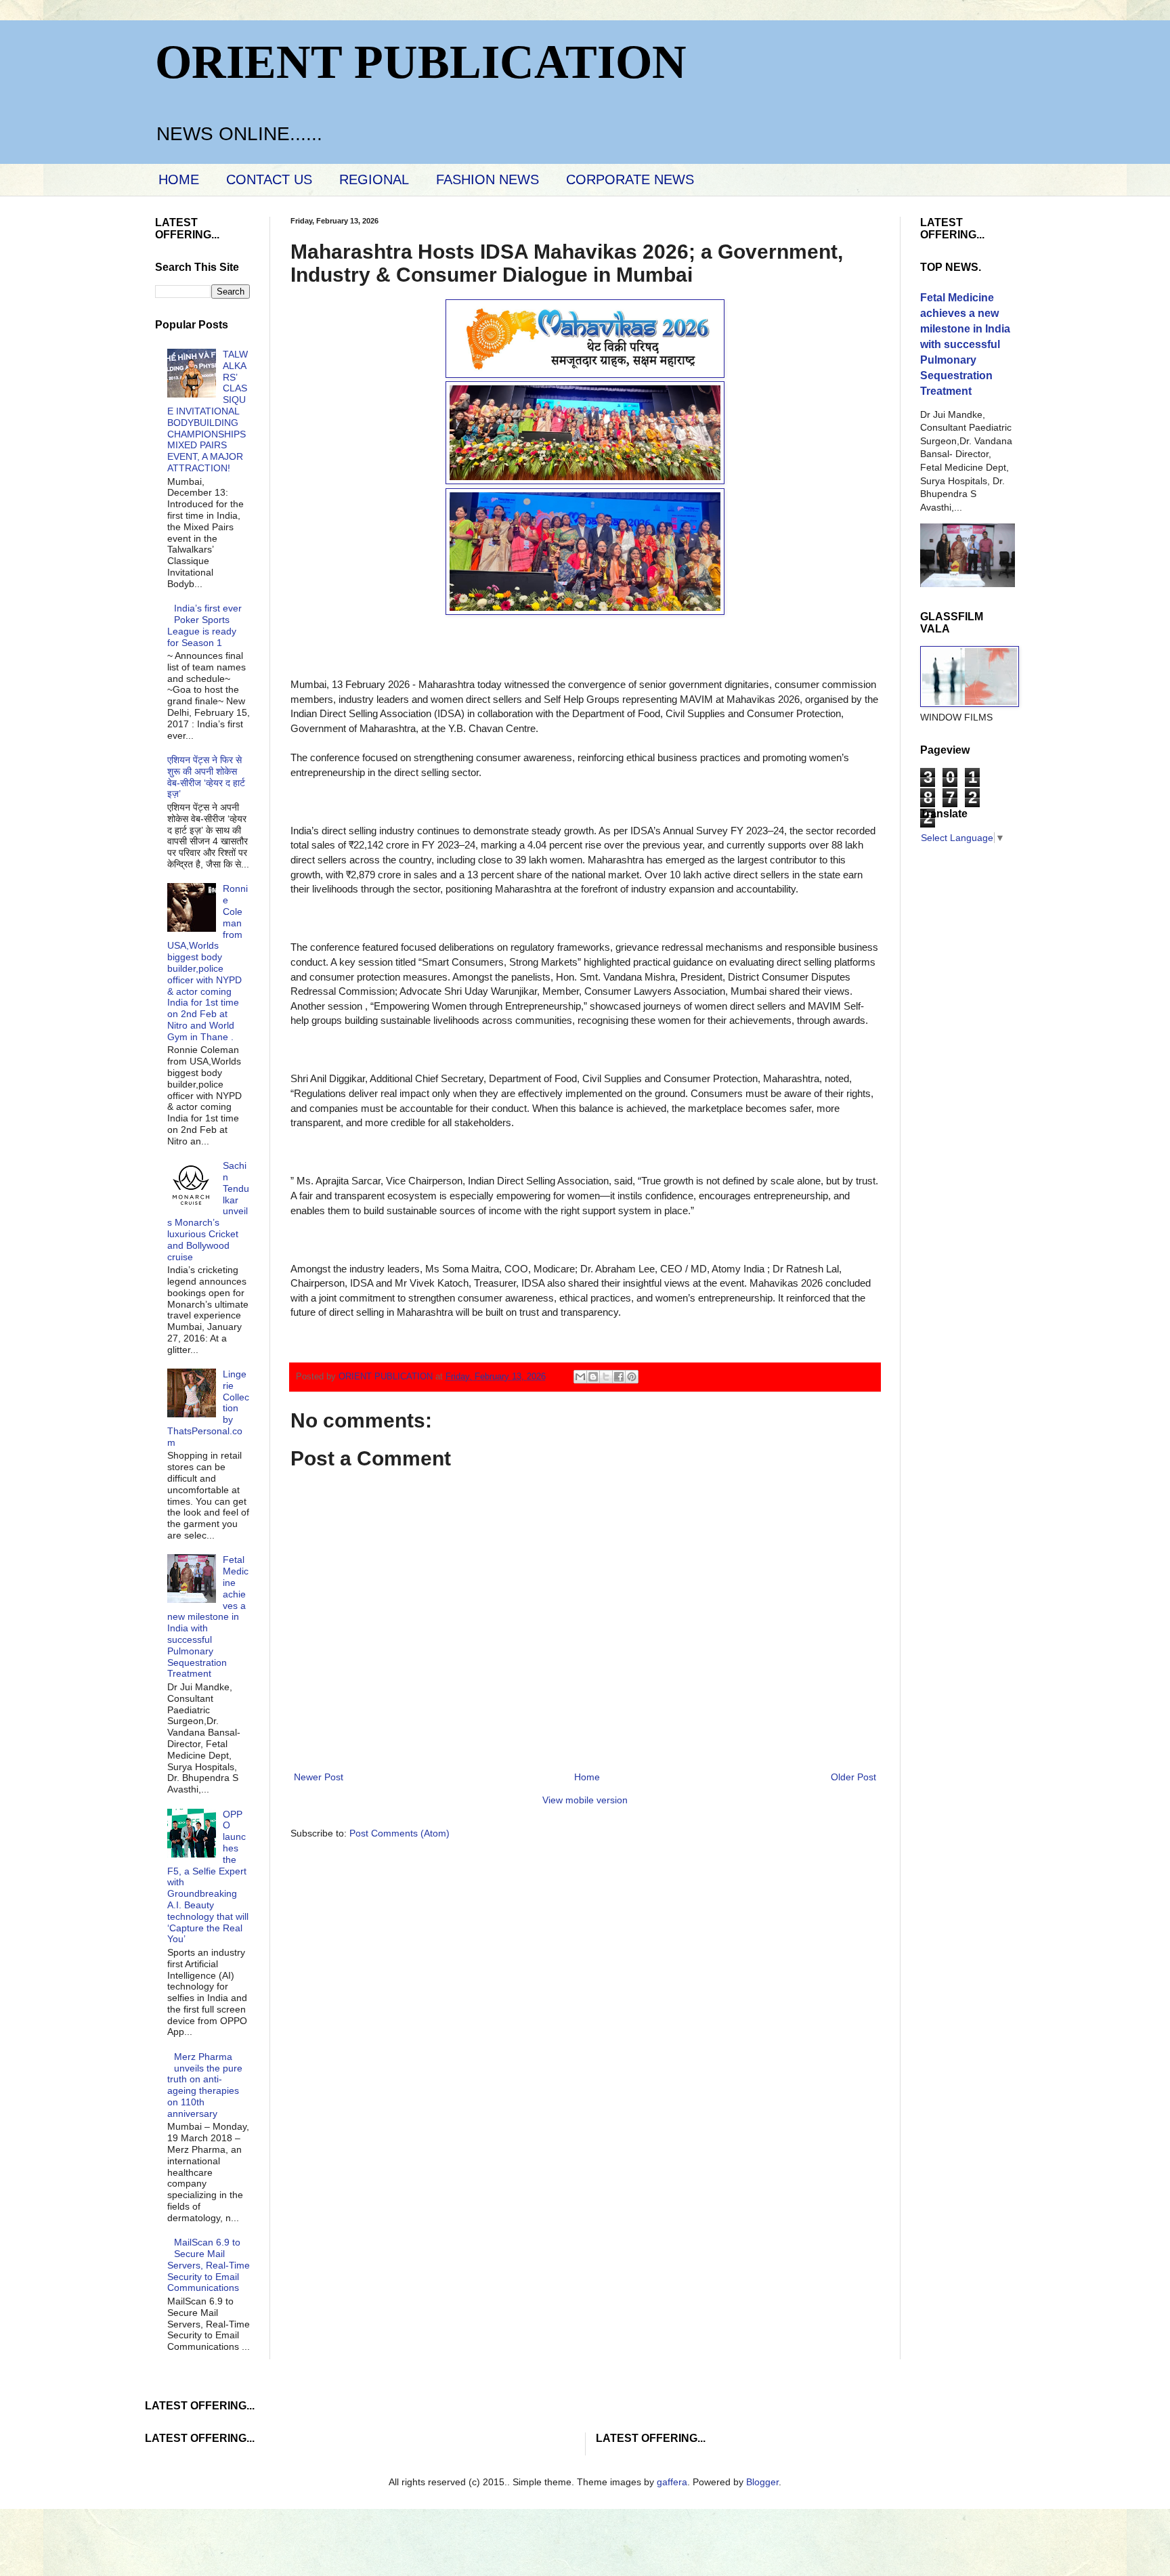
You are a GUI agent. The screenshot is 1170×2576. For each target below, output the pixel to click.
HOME (179, 179)
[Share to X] (606, 1377)
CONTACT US (269, 179)
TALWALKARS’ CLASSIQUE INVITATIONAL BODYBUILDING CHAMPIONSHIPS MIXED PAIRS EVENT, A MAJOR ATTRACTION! (208, 411)
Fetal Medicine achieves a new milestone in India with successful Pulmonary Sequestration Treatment (208, 1616)
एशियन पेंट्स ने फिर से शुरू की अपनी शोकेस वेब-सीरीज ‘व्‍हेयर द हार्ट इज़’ (206, 777)
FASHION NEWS (487, 179)
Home (587, 1777)
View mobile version (585, 1800)
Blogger (762, 2482)
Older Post (853, 1777)
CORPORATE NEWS (630, 179)
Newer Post (319, 1777)
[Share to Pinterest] (632, 1377)
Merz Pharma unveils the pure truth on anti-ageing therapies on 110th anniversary (205, 2085)
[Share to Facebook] (619, 1377)
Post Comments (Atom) (399, 1833)
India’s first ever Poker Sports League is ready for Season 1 (205, 625)
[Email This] (580, 1377)
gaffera (672, 2482)
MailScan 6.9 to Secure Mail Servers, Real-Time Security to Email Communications (209, 2265)
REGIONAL (374, 179)
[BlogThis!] (593, 1377)
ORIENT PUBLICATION (421, 62)
